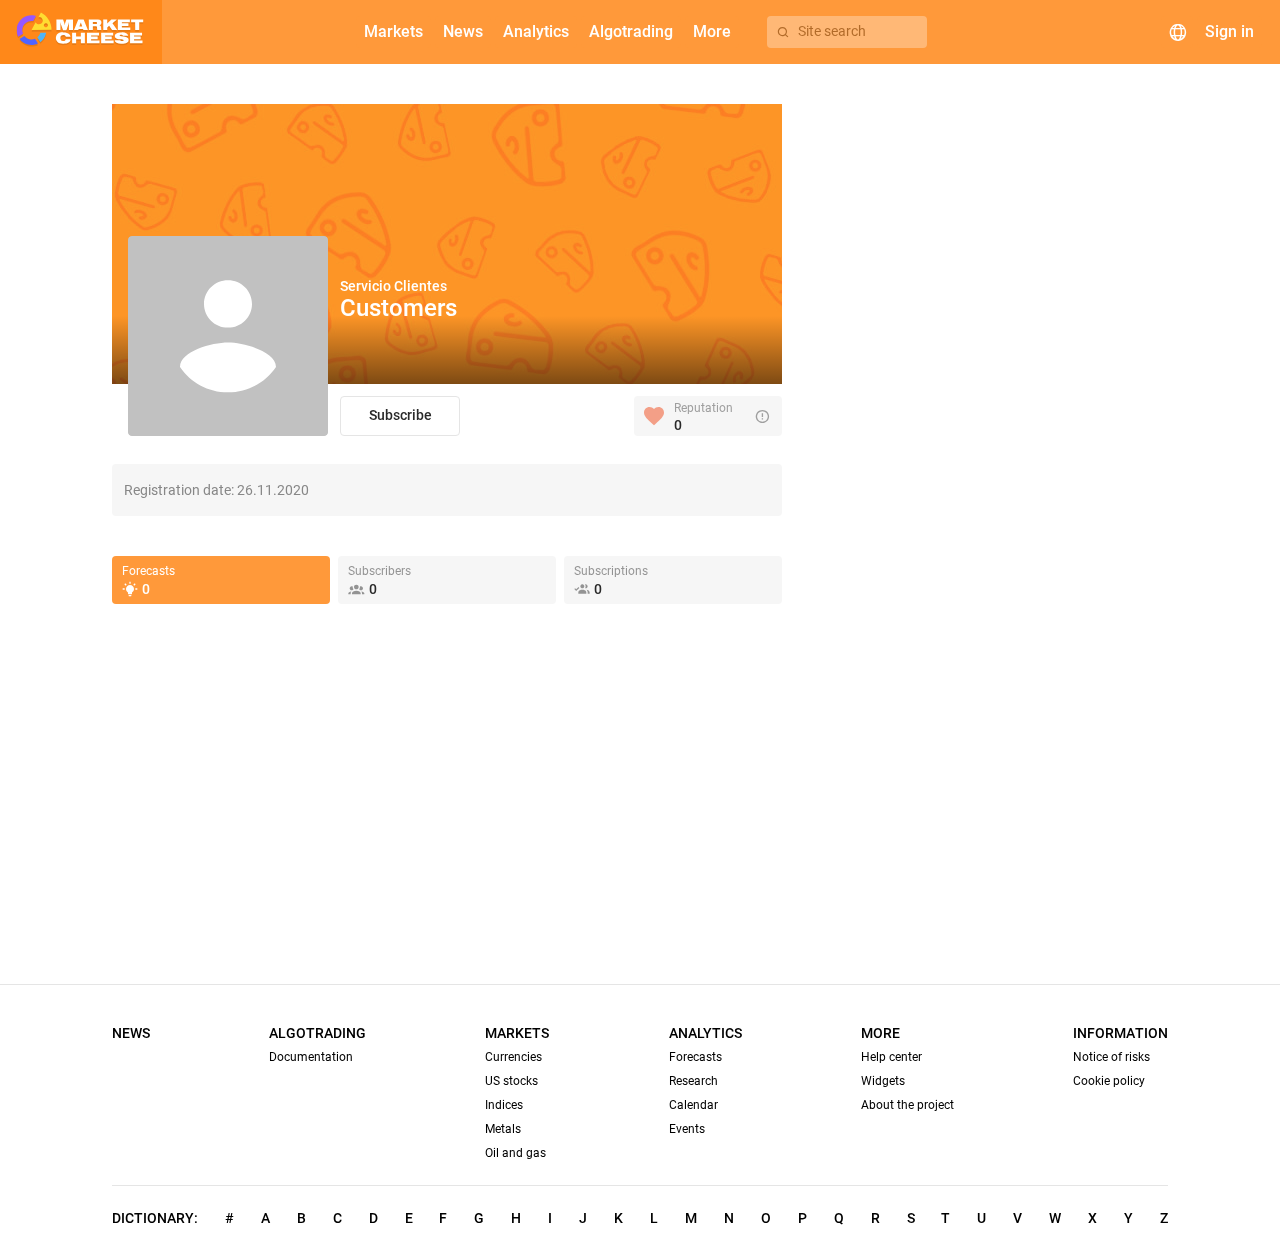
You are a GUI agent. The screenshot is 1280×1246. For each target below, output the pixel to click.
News (131, 1033)
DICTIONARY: (155, 1218)
